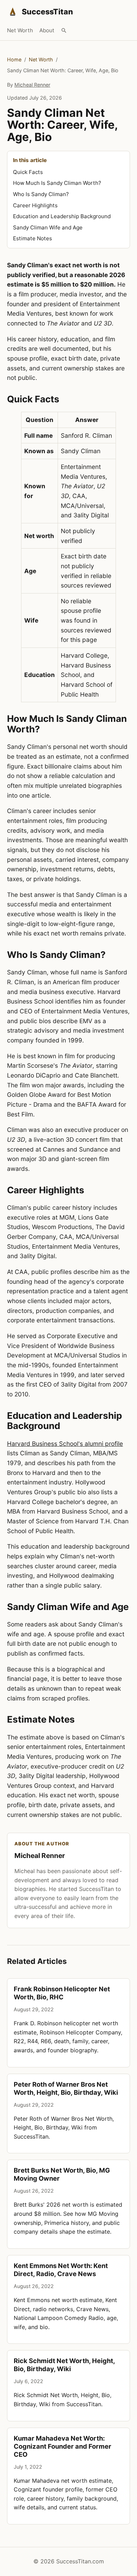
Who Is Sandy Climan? (41, 194)
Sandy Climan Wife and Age (48, 227)
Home (14, 59)
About (47, 30)
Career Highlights (35, 205)
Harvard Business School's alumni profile (65, 1444)
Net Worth (20, 30)
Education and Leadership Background (62, 216)
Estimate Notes (32, 238)
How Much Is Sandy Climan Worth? (57, 183)
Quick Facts (28, 172)
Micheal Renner (32, 85)
